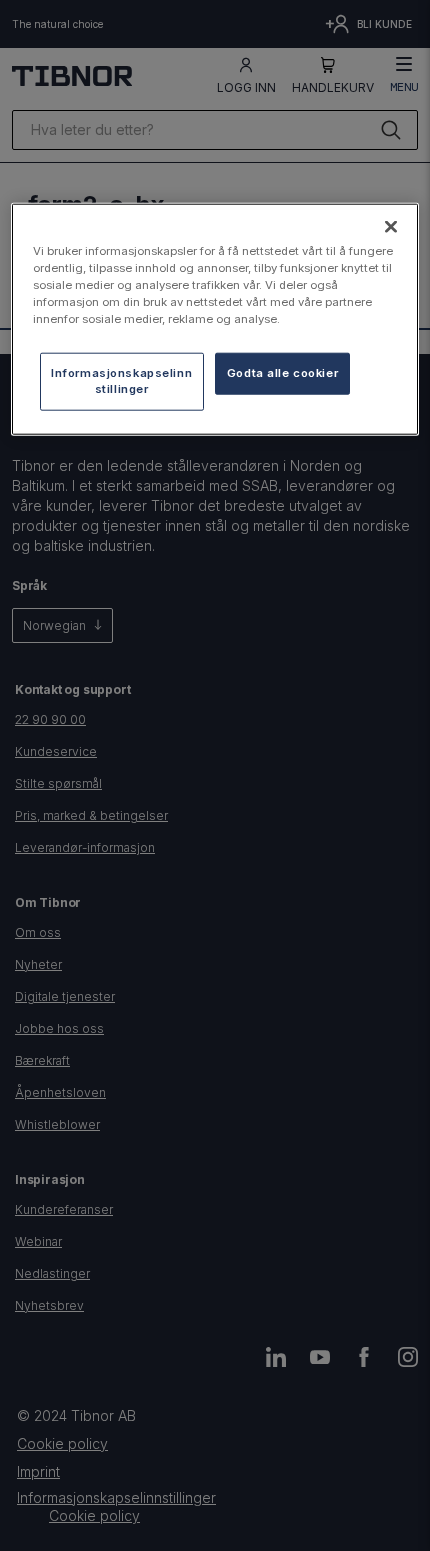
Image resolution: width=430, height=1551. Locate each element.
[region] (215, 318)
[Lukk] (391, 226)
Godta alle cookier (282, 373)
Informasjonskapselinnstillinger (121, 381)
